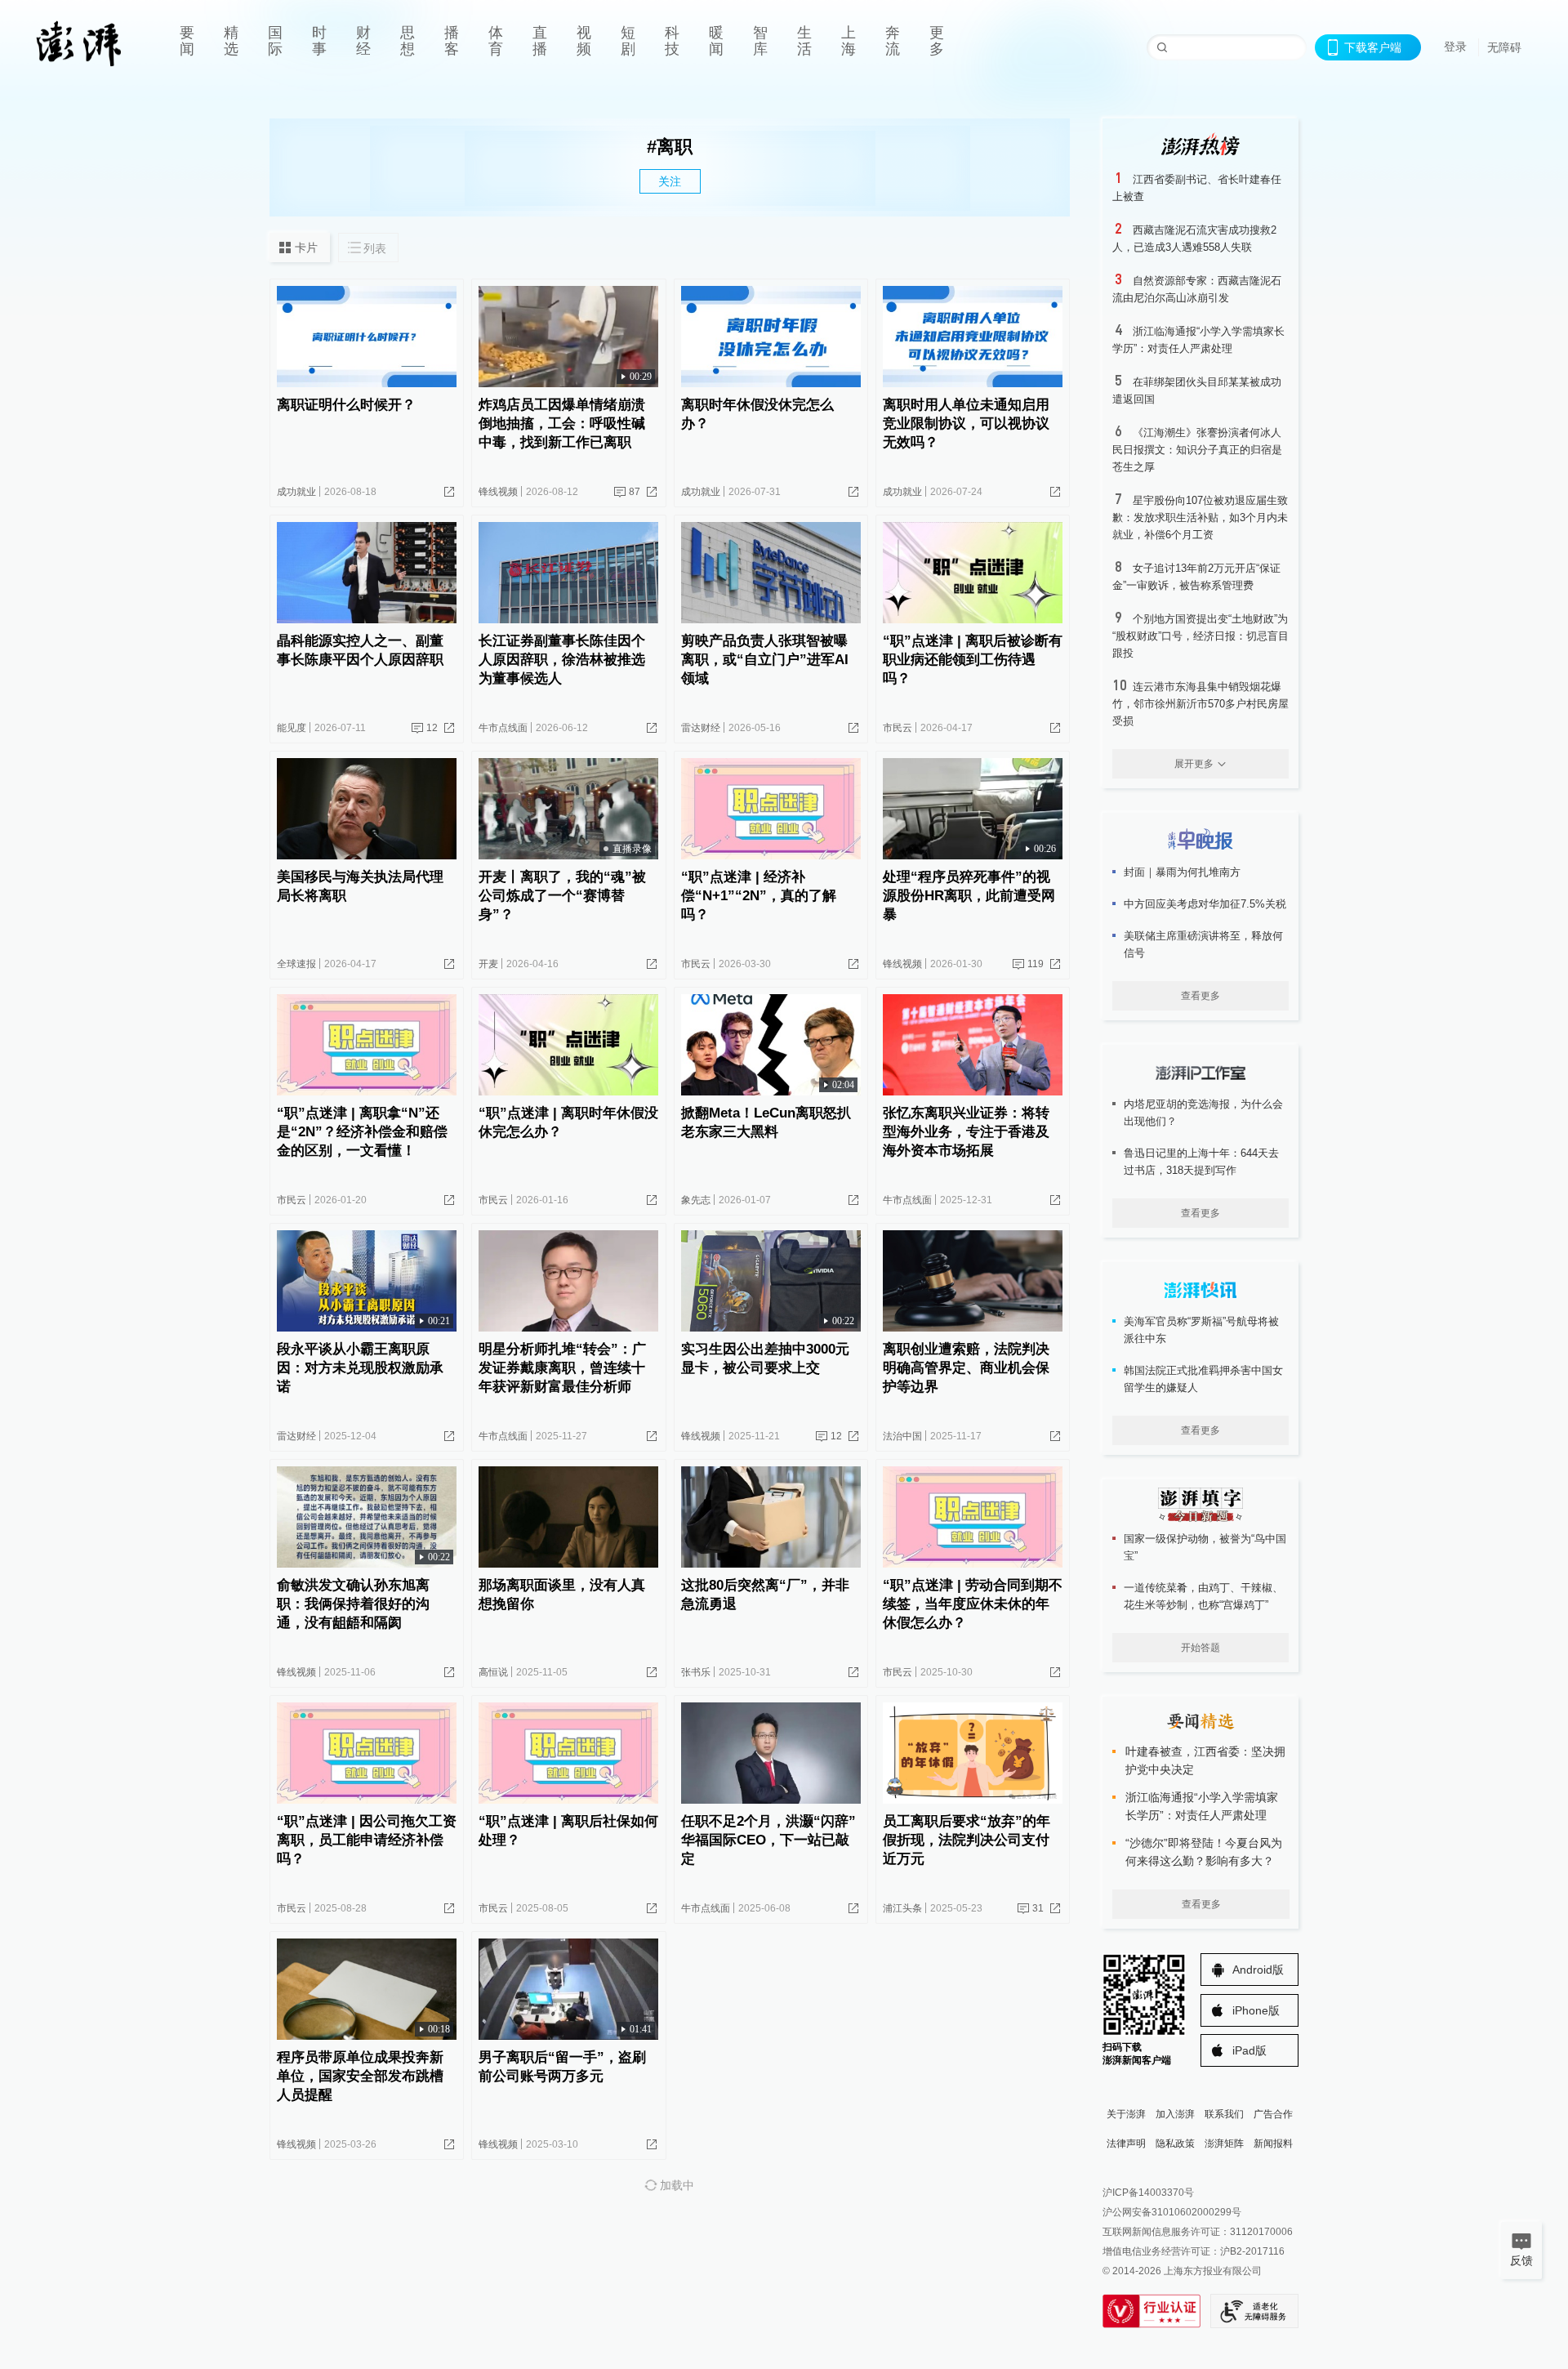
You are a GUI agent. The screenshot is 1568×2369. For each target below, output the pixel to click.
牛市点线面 (503, 728)
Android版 (1258, 1970)
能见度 (292, 728)
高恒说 (493, 1672)
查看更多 (1200, 996)
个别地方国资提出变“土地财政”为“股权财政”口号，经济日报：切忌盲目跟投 (1200, 636)
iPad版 (1249, 2050)
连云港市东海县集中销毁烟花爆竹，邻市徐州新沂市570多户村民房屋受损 (1200, 704)
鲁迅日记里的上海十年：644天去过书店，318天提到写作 (1201, 1162)
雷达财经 (701, 728)
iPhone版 (1256, 2010)
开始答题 (1200, 1648)
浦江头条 (902, 1908)
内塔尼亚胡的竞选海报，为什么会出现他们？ (1203, 1113)
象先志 (696, 1200)
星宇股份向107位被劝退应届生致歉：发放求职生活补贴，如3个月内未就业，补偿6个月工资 (1200, 518)
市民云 (898, 728)
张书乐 (696, 1672)
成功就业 (296, 492)
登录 (1455, 47)
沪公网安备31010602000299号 (1172, 2212)
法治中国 (902, 1436)
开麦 (488, 964)
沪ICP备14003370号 (1148, 2193)
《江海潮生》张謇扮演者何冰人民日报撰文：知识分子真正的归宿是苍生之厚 (1197, 450)
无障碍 (1504, 47)
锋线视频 (498, 492)
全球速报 (296, 964)
